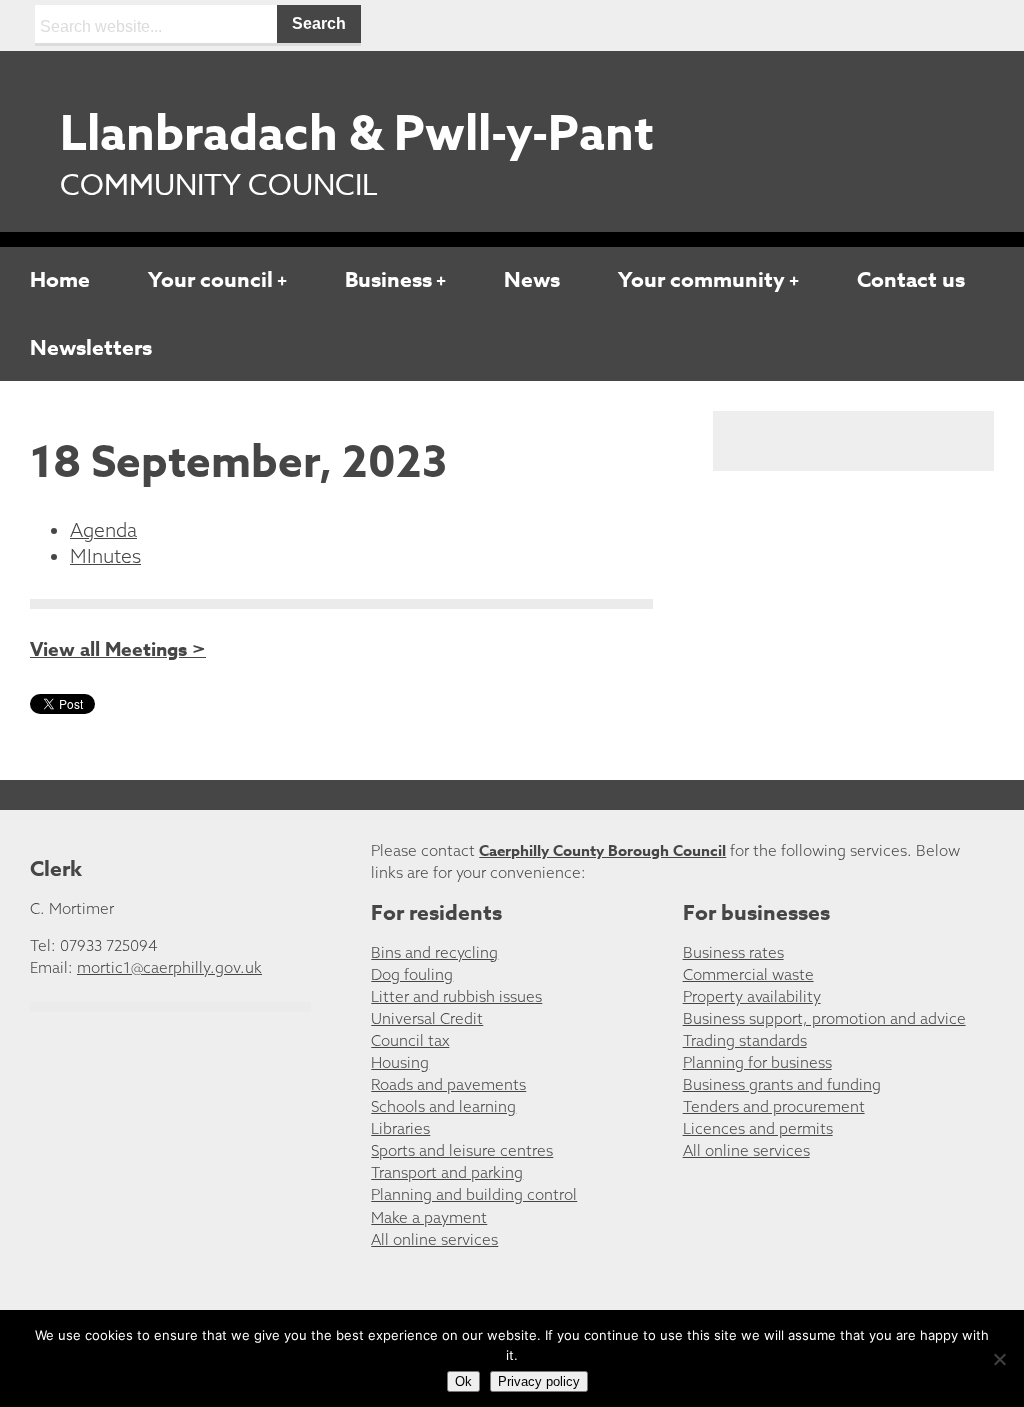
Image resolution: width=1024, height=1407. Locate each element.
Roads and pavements (448, 1084)
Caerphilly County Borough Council (602, 850)
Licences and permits (758, 1128)
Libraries (400, 1128)
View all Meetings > (118, 650)
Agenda (103, 530)
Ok (463, 1381)
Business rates (733, 952)
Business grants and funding (782, 1084)
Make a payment (429, 1217)
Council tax (410, 1040)
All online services (434, 1239)
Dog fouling (412, 974)
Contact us (911, 280)
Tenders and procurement (774, 1106)
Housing (400, 1062)
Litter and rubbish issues (456, 996)
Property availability (752, 996)
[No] (999, 1359)
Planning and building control (474, 1194)
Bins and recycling (434, 952)
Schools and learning (443, 1106)
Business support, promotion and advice (824, 1018)
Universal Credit (427, 1018)
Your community (701, 280)
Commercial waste (748, 974)
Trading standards (745, 1040)
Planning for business (757, 1062)
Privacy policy (539, 1381)
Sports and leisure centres (462, 1150)
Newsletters (91, 348)
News (532, 280)
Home (60, 280)
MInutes (105, 556)
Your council (210, 280)
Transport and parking (447, 1172)
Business (388, 280)
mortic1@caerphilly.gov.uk (169, 967)
